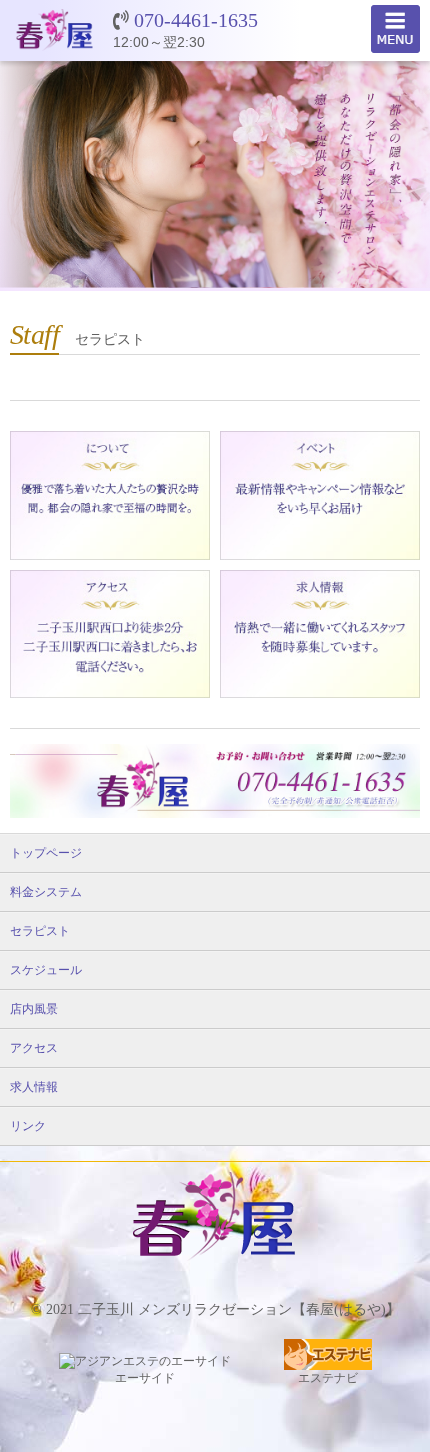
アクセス (34, 1048)
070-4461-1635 (196, 20)
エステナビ (328, 1378)
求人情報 (34, 1087)
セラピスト (40, 931)
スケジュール (46, 970)
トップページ (46, 853)
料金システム (46, 892)
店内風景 (34, 1009)
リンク (28, 1126)
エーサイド (145, 1378)
